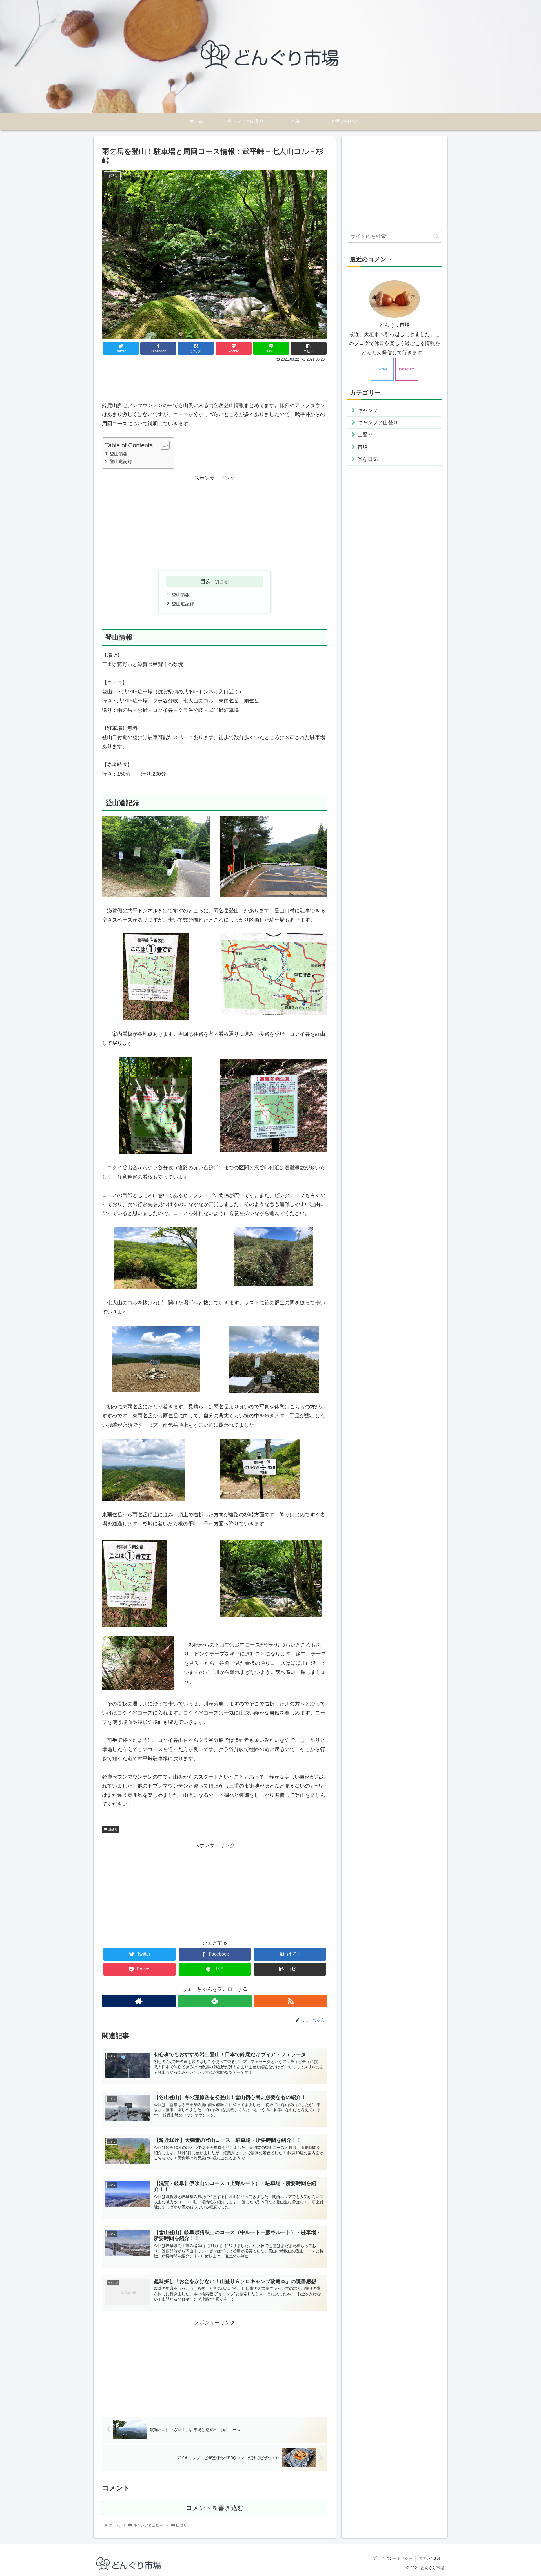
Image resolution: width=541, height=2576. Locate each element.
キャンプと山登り (378, 423)
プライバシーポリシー (393, 2558)
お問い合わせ (430, 2558)
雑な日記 (368, 459)
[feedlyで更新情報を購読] (215, 2001)
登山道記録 (121, 461)
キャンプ (368, 410)
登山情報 (119, 454)
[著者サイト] (139, 2001)
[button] (436, 236)
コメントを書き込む (215, 2508)
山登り (112, 1829)
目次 (206, 581)
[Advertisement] (215, 379)
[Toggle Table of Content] (162, 445)
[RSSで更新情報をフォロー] (291, 2001)
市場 (363, 447)
